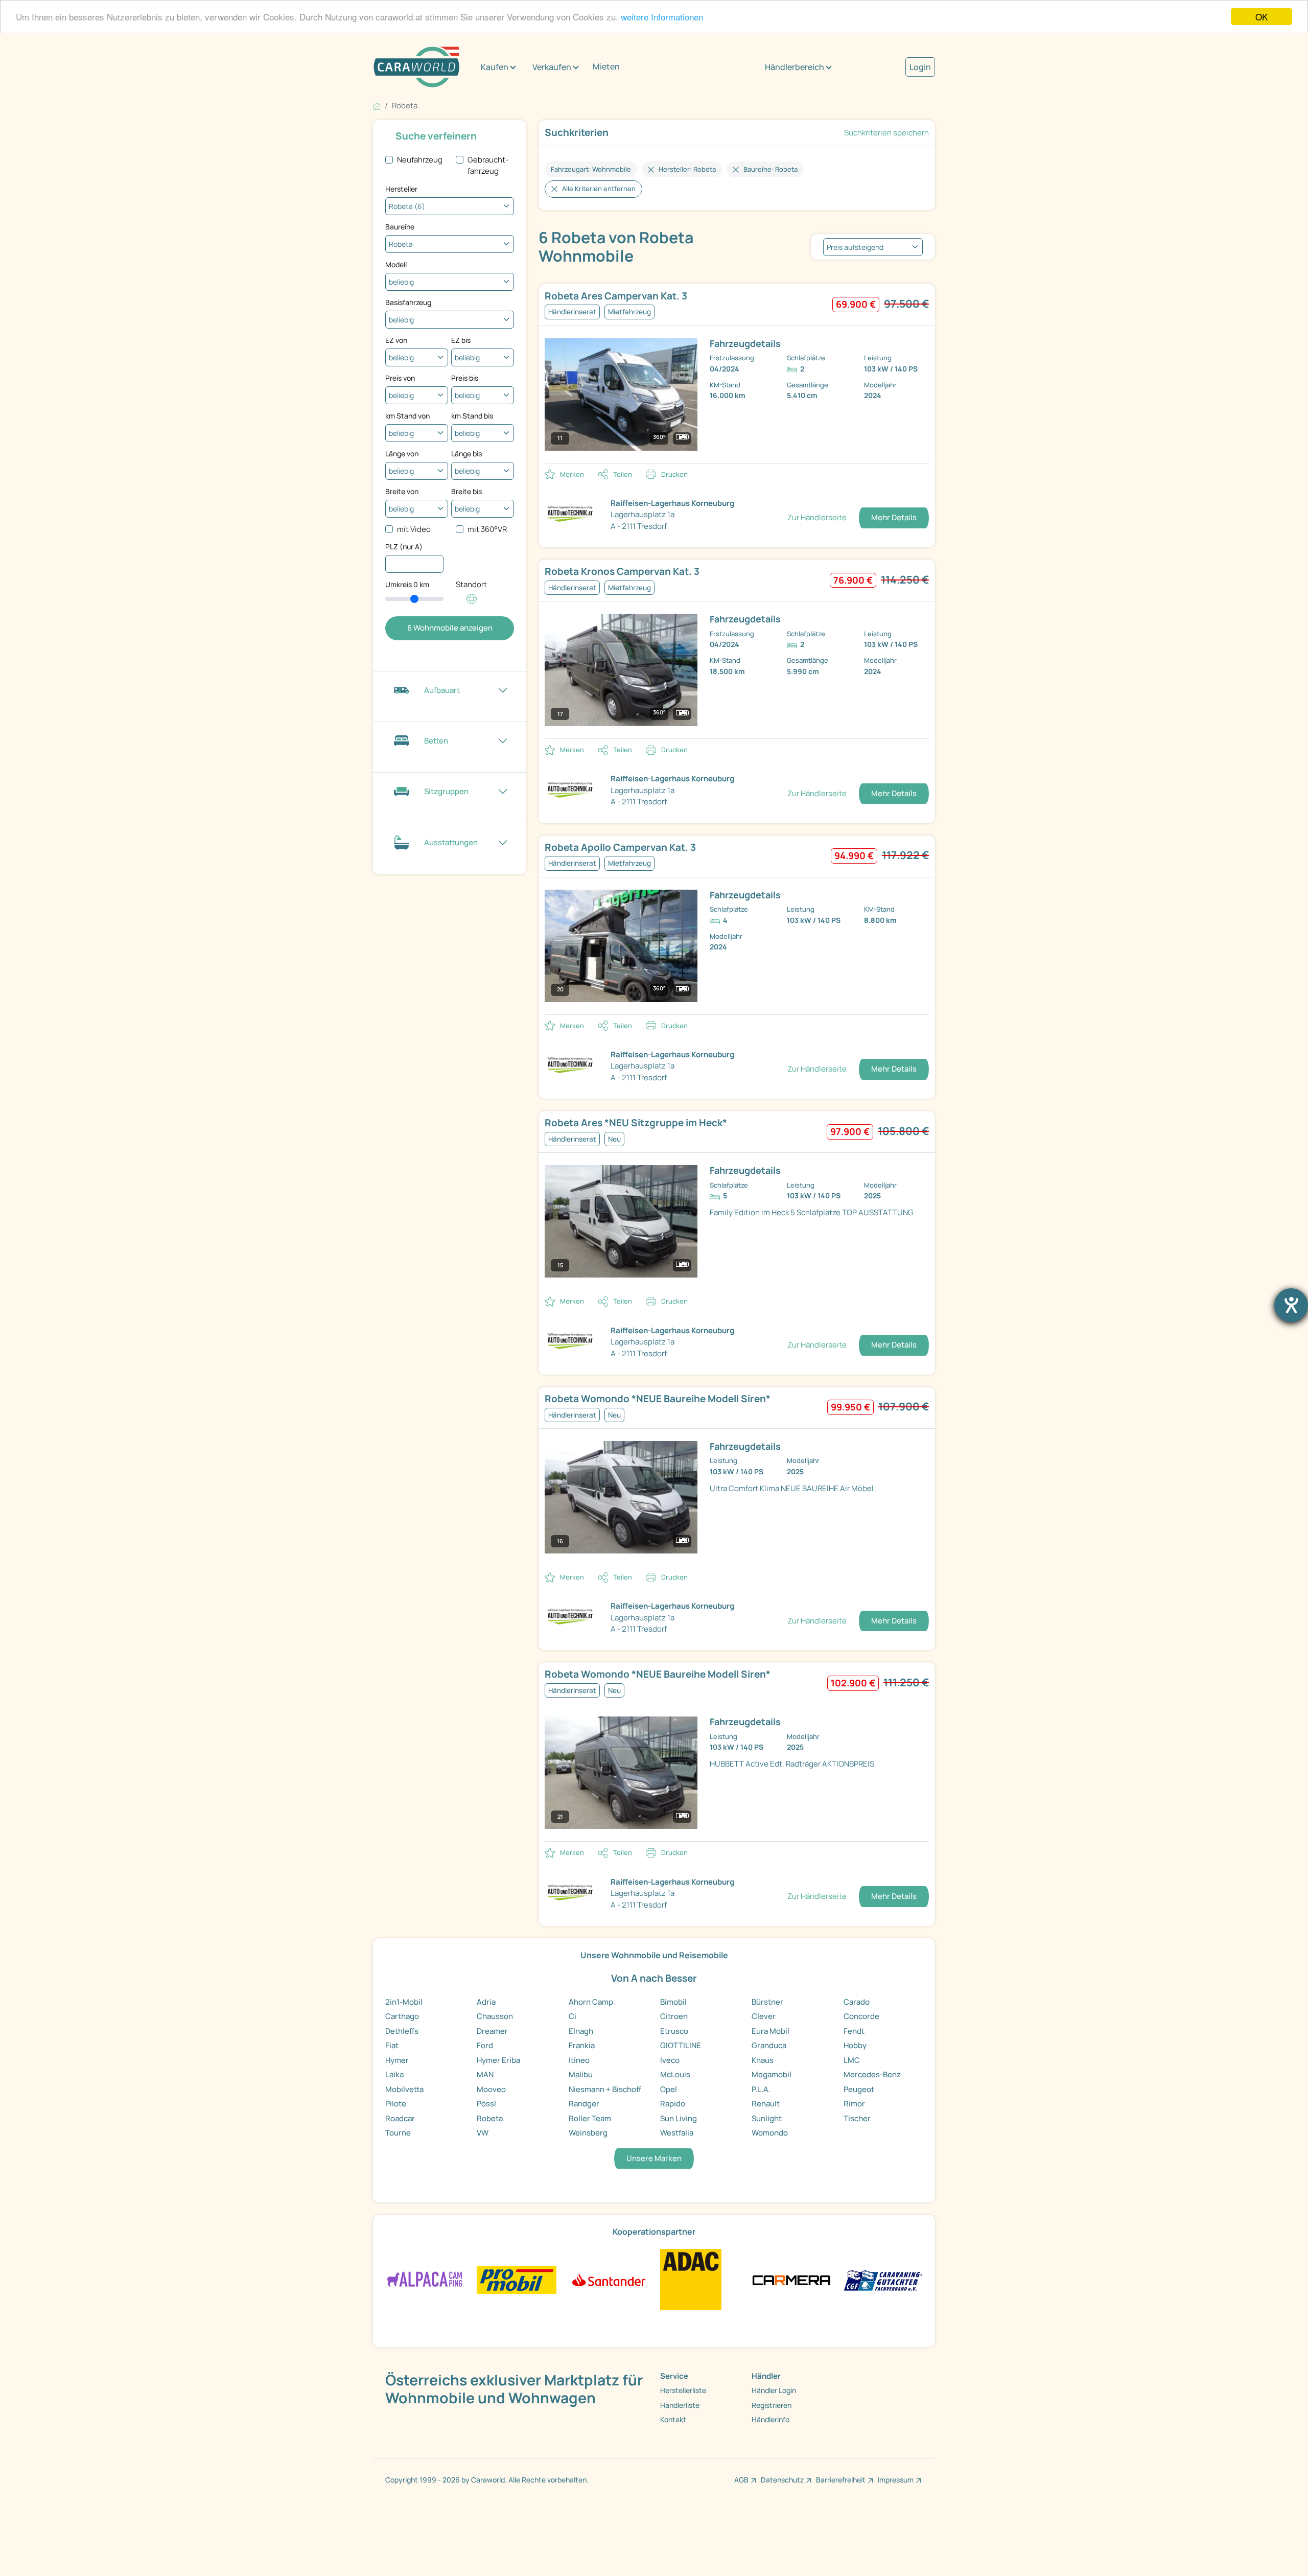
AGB (741, 2480)
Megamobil (772, 2074)
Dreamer (492, 2031)
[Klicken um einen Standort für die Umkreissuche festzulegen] (472, 604)
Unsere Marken (654, 2158)
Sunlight (767, 2118)
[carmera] (791, 2279)
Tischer (857, 2118)
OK (1262, 17)
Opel (669, 2089)
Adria (486, 2002)
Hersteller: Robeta (687, 169)
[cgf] (883, 2279)
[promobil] (516, 2279)
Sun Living (679, 2118)
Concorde (861, 2016)
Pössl (486, 2104)
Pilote (396, 2104)
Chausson (495, 2016)
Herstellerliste (683, 2390)
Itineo (579, 2060)
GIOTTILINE (681, 2045)
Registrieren (772, 2405)
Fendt (854, 2031)
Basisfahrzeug (408, 302)
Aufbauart (442, 690)
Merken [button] (572, 474)
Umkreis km (407, 584)
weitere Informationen (662, 17)
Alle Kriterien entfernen (599, 189)
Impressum (896, 2480)
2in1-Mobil (404, 2002)
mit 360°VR (487, 529)
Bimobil (673, 2002)
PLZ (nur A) (404, 547)
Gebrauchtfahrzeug (488, 166)
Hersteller (401, 189)
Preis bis (465, 378)
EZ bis (461, 340)
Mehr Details (894, 517)
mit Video (414, 529)
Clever (764, 2016)
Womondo (770, 2133)
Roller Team (590, 2118)
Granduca (769, 2045)
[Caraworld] (416, 67)
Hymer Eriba (498, 2060)
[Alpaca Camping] (425, 2279)
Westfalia (677, 2133)
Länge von (402, 454)
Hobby (855, 2045)
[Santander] (608, 2279)
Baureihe (400, 227)
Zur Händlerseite (817, 517)
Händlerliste (680, 2405)
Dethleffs (402, 2031)
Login (920, 67)
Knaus (763, 2060)
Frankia (582, 2045)
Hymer (397, 2060)
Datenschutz (782, 2480)
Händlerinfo (770, 2419)
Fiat (392, 2045)
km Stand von (407, 416)
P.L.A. (761, 2089)
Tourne (398, 2133)
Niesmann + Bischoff (605, 2089)
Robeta (490, 2118)
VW (483, 2133)
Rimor (854, 2104)
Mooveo (491, 2089)
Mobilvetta (404, 2089)
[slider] (414, 599)
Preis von (400, 378)
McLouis (675, 2074)
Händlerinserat (572, 312)
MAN (485, 2074)
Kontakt (673, 2419)
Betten (436, 741)
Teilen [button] (623, 474)
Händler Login (774, 2390)
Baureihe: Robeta (770, 169)
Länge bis (466, 454)
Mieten (606, 66)
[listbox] (873, 247)
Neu (614, 1139)
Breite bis (466, 491)
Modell (396, 264)
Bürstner (767, 2002)
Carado (857, 2002)
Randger (584, 2104)
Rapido (673, 2104)
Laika (394, 2074)
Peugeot (859, 2089)
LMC (852, 2060)
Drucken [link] (674, 474)
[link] (671, 296)
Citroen (674, 2016)
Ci (573, 2016)
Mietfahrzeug (629, 312)
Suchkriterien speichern (886, 133)
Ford (485, 2045)
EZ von (396, 340)
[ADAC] (691, 2279)
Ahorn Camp (591, 2002)
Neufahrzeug (420, 160)
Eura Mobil (770, 2031)
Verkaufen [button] (552, 67)
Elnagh (581, 2031)
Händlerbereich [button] (795, 67)
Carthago (402, 2016)
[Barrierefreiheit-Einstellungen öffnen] (1291, 1305)
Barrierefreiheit (841, 2480)
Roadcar (400, 2118)
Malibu (581, 2074)
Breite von (402, 491)
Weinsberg (588, 2133)
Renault (766, 2104)
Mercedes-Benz (872, 2074)
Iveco (670, 2060)
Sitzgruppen (446, 791)
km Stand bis (472, 416)
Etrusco (674, 2031)
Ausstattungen (451, 842)
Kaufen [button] (495, 67)
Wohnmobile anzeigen (450, 628)
